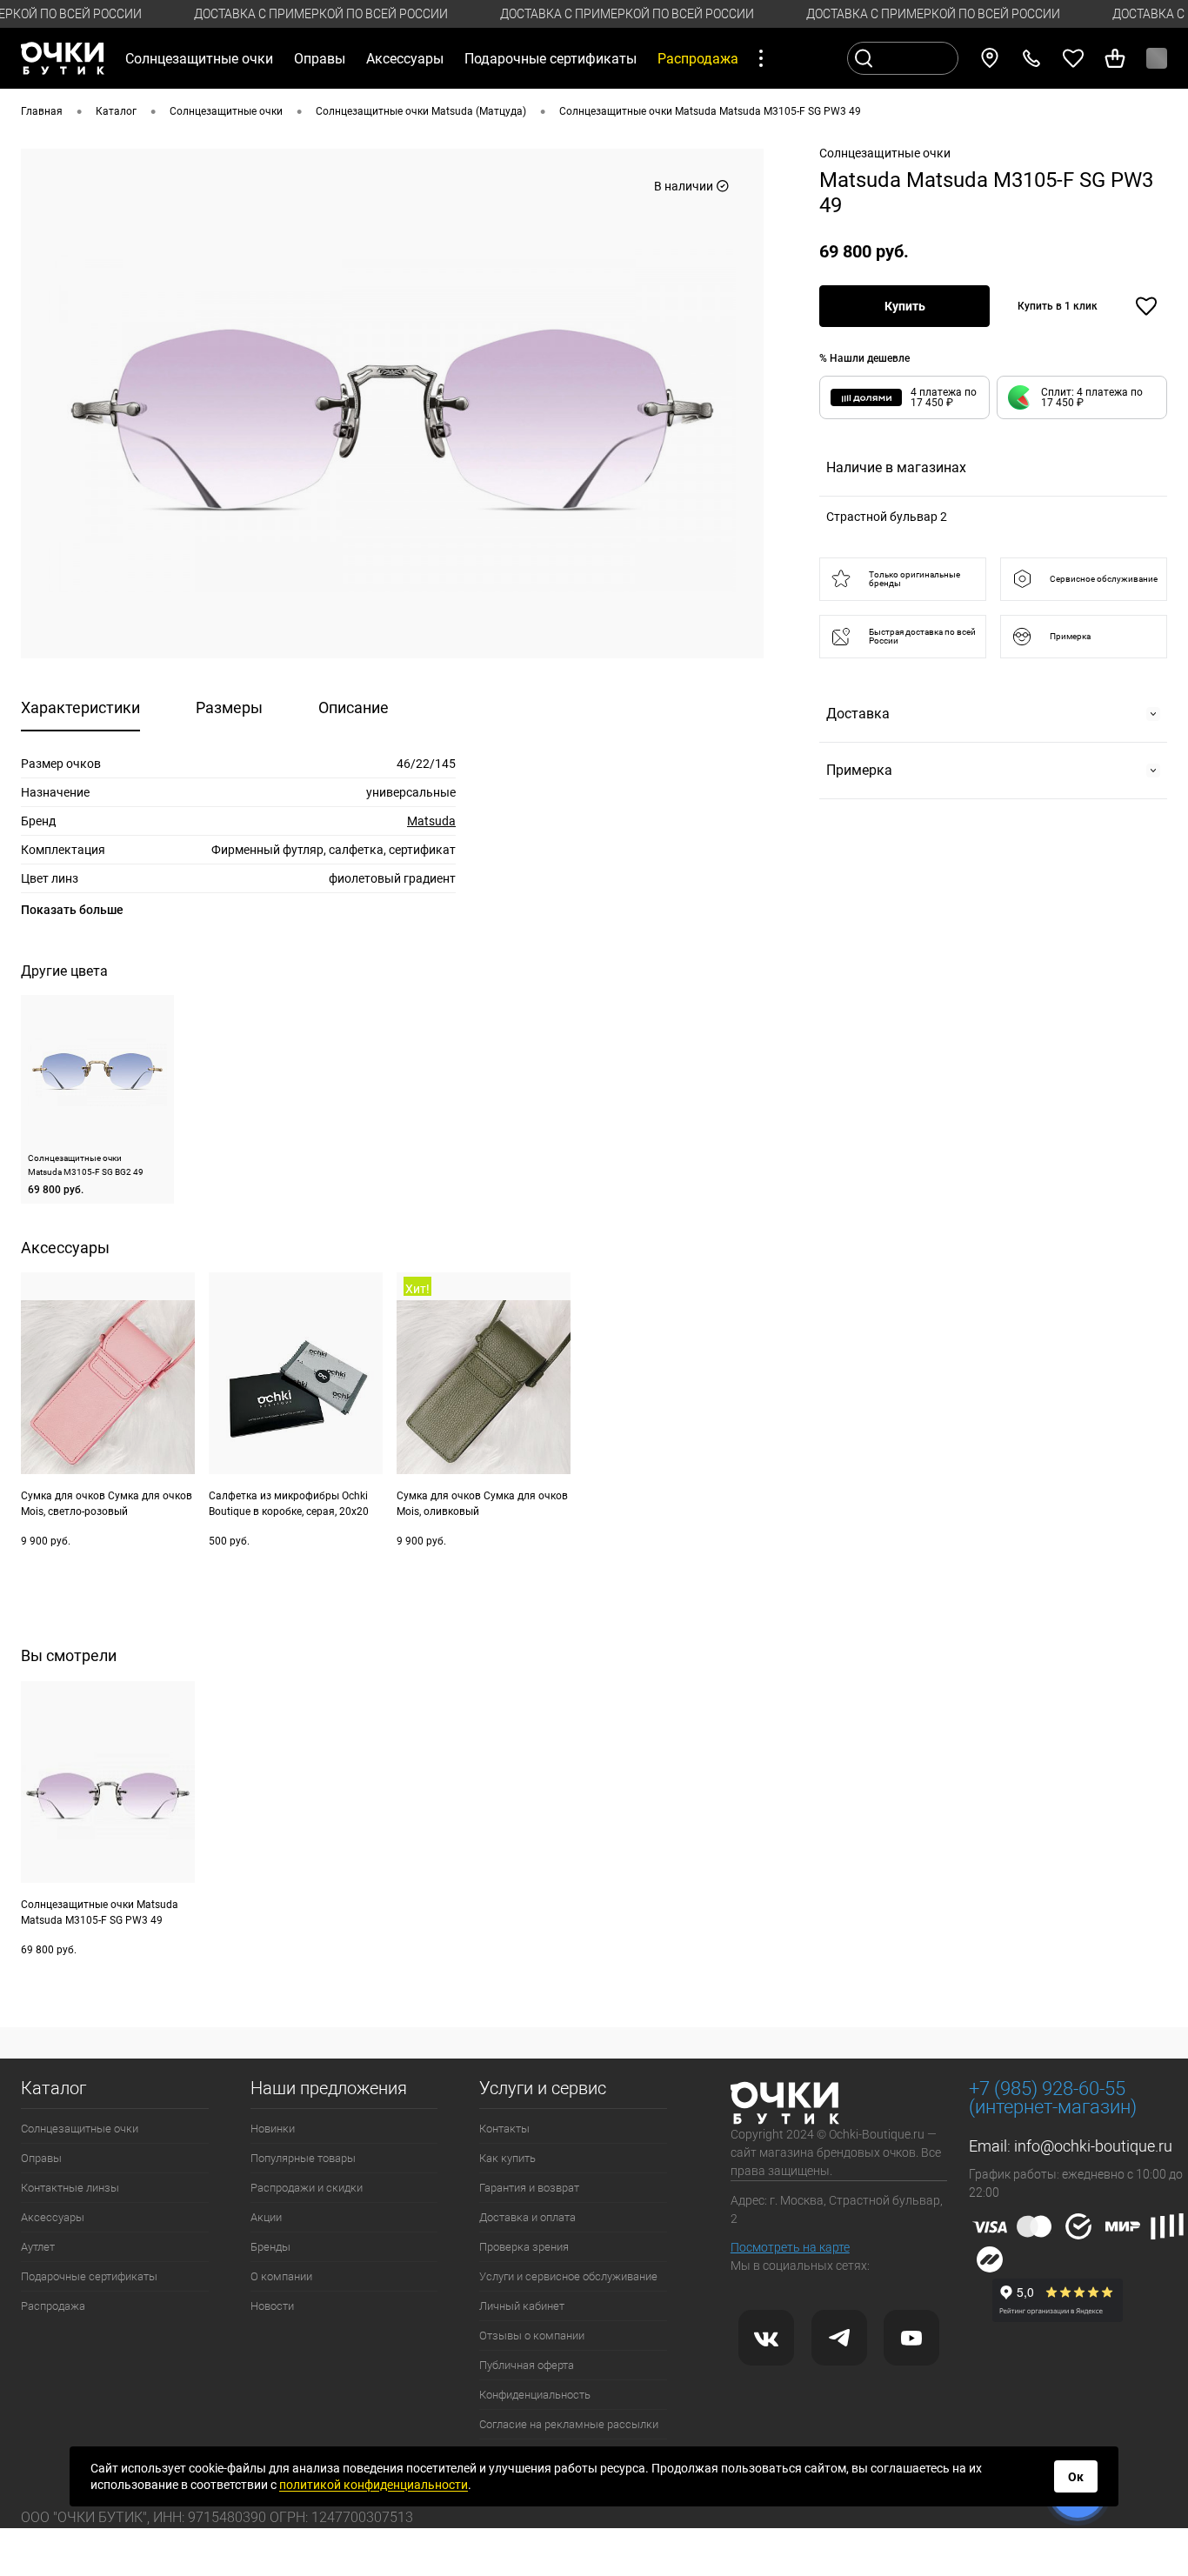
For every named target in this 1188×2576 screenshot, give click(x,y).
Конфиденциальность (535, 2395)
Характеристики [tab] (80, 707)
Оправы (41, 2158)
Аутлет (38, 2247)
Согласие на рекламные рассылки (569, 2424)
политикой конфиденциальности (374, 2485)
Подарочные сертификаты (551, 59)
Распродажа (53, 2306)
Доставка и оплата (527, 2217)
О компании (281, 2276)
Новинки (273, 2129)
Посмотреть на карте (790, 2247)
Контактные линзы (70, 2188)
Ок (1076, 2477)
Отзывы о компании (532, 2336)
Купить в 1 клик (1058, 306)
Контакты (504, 2129)
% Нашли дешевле (864, 358)
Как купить (507, 2158)
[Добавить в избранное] (1146, 306)
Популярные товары (303, 2158)
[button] (1082, 397)
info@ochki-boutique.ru (1093, 2146)
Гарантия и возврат (529, 2188)
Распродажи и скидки (307, 2188)
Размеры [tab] (229, 707)
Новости (272, 2306)
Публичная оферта (527, 2365)
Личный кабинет (522, 2306)
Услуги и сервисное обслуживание (568, 2276)
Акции (266, 2217)
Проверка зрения (524, 2247)
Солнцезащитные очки (80, 2129)
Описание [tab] (354, 707)
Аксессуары (53, 2217)
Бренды (270, 2247)
